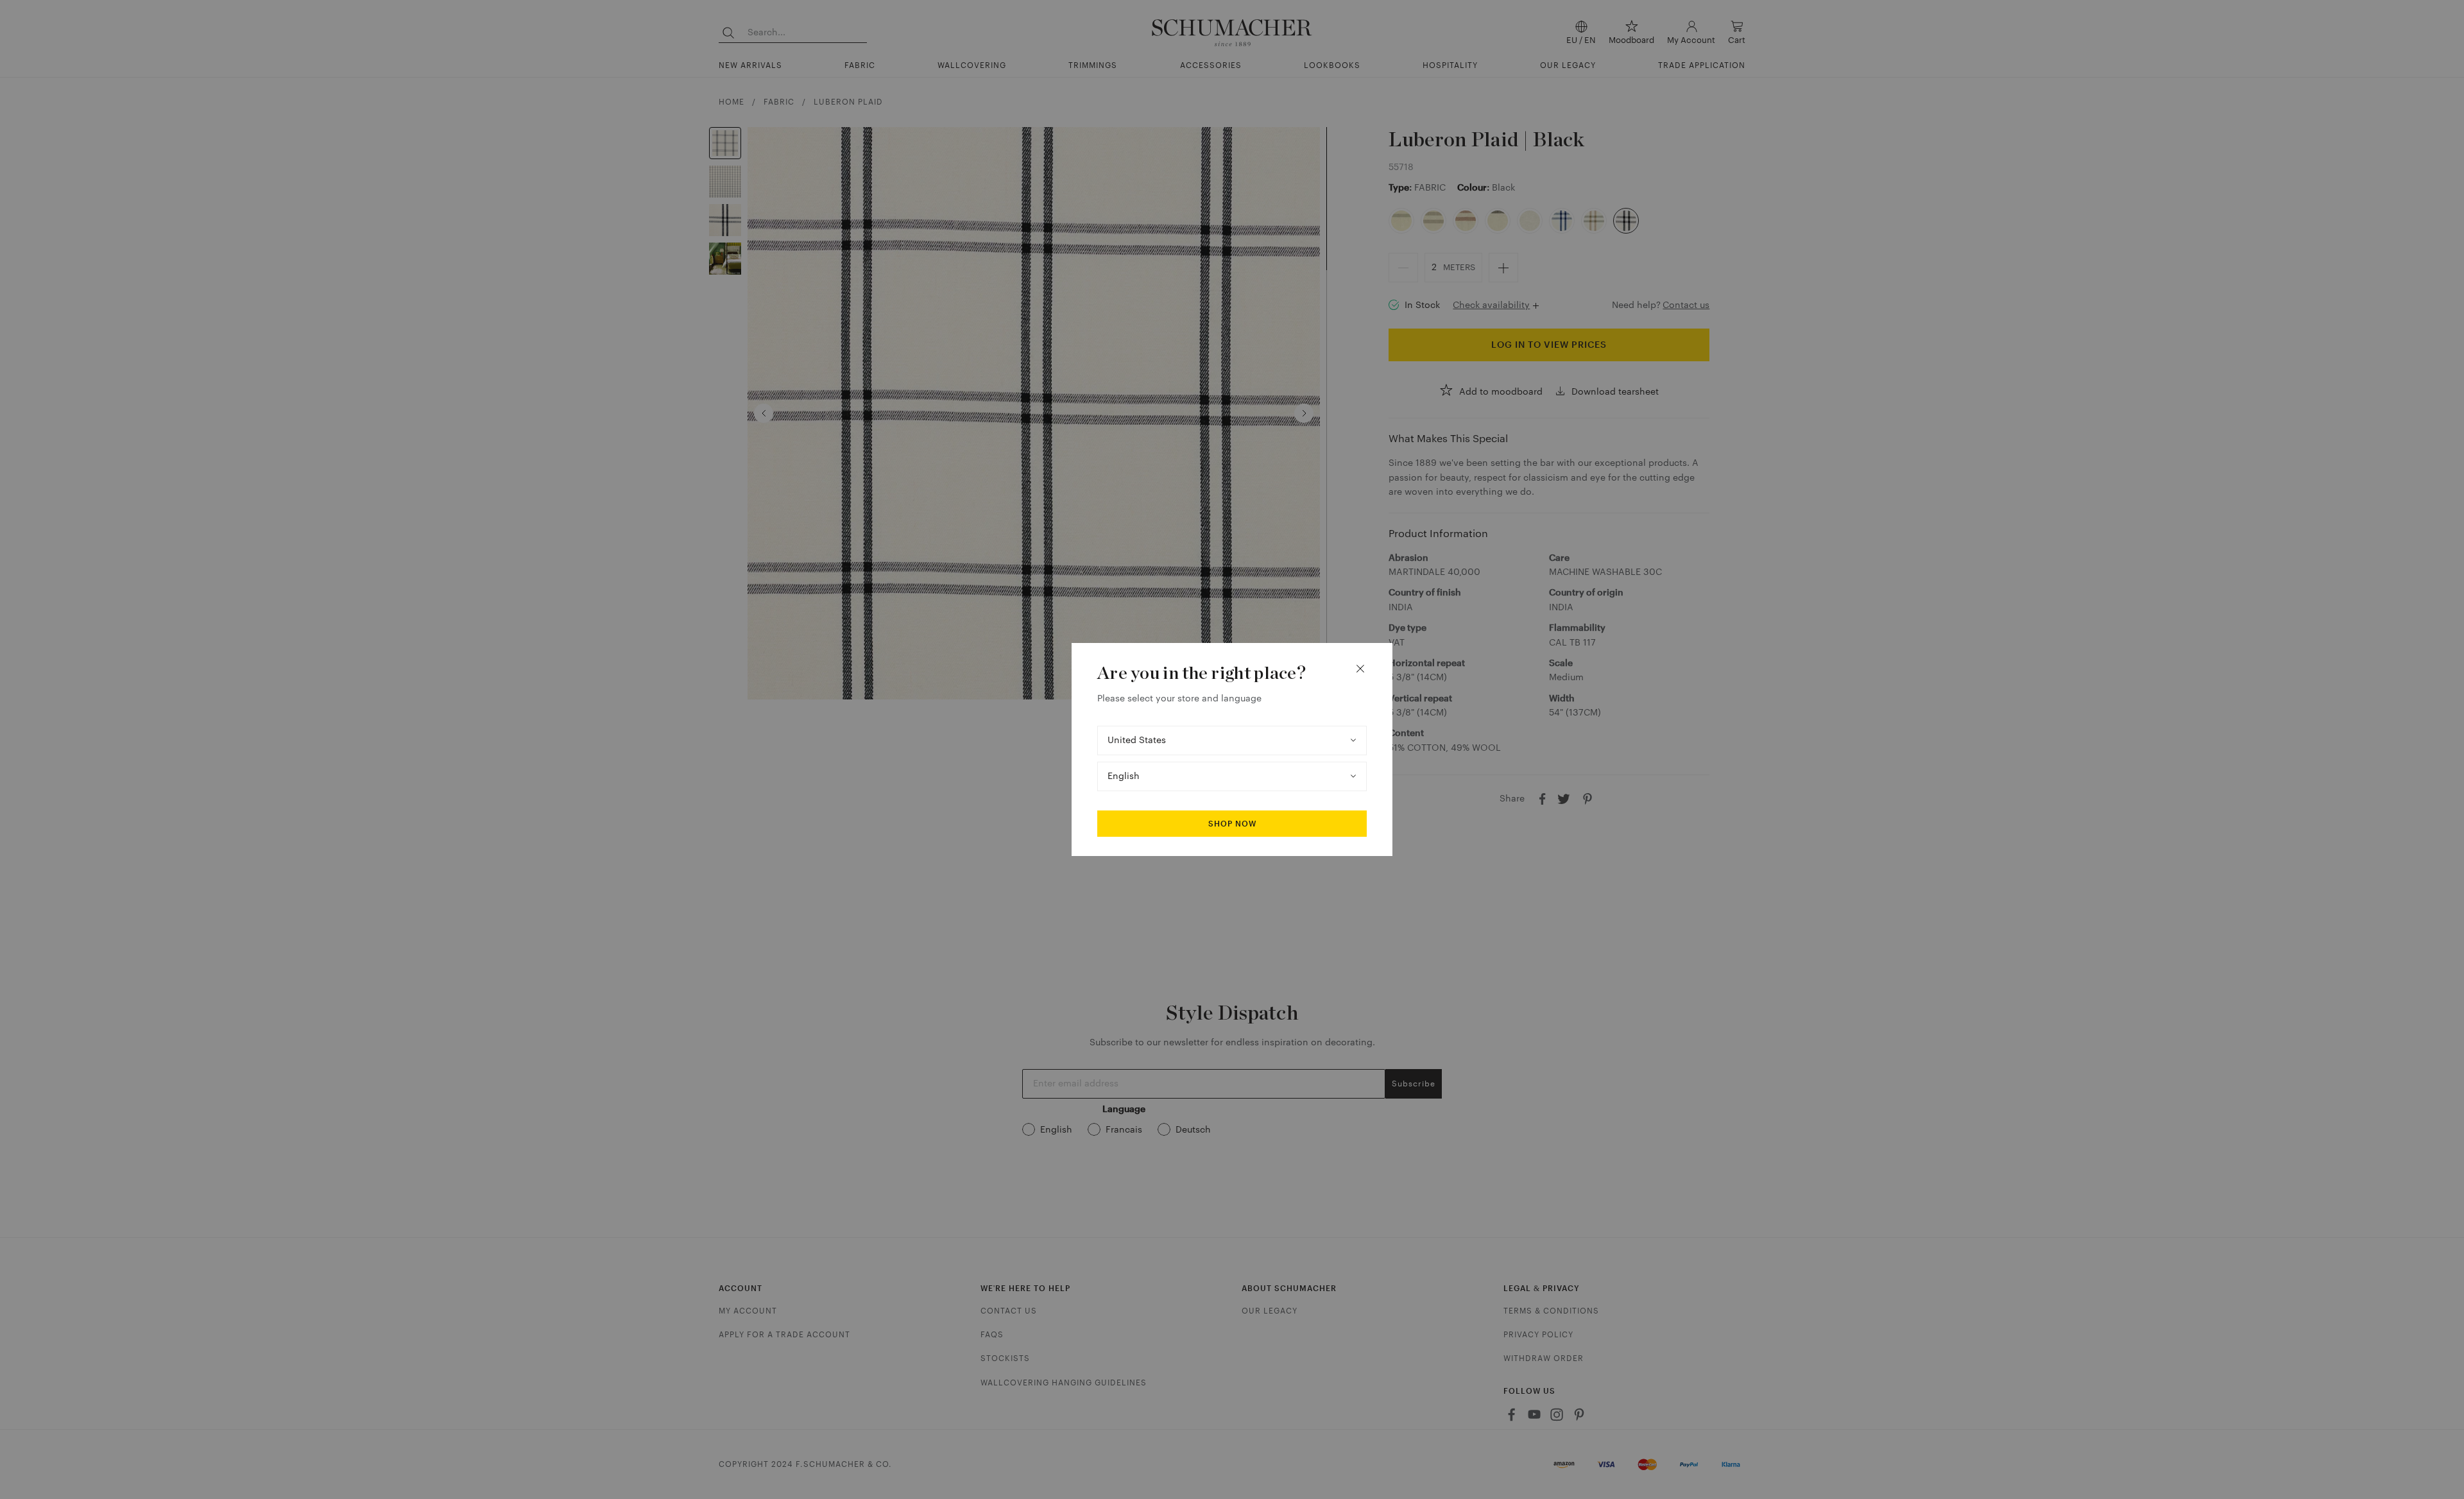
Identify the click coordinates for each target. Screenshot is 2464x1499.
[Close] (1360, 669)
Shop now (1232, 824)
